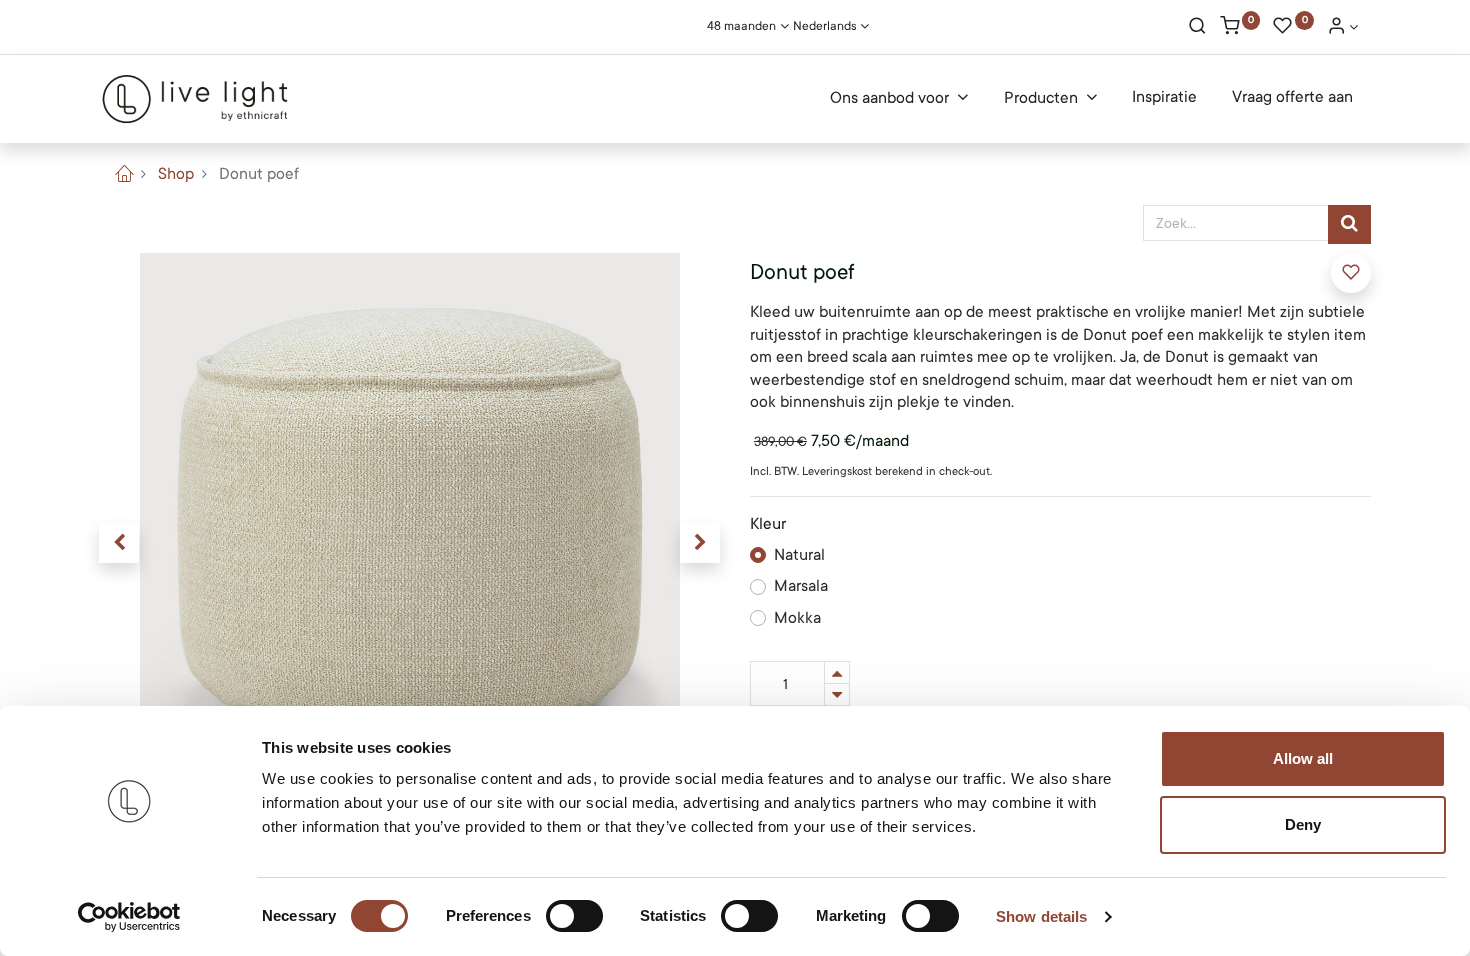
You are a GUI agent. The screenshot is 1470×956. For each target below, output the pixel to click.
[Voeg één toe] (837, 672)
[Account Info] (1343, 28)
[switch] (574, 916)
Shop (176, 174)
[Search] (1197, 28)
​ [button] (1351, 273)
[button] (119, 543)
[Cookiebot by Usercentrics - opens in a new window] (129, 917)
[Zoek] (1349, 224)
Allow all (1303, 758)
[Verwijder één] (837, 694)
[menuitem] (1164, 98)
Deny (1303, 824)
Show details (1041, 916)
